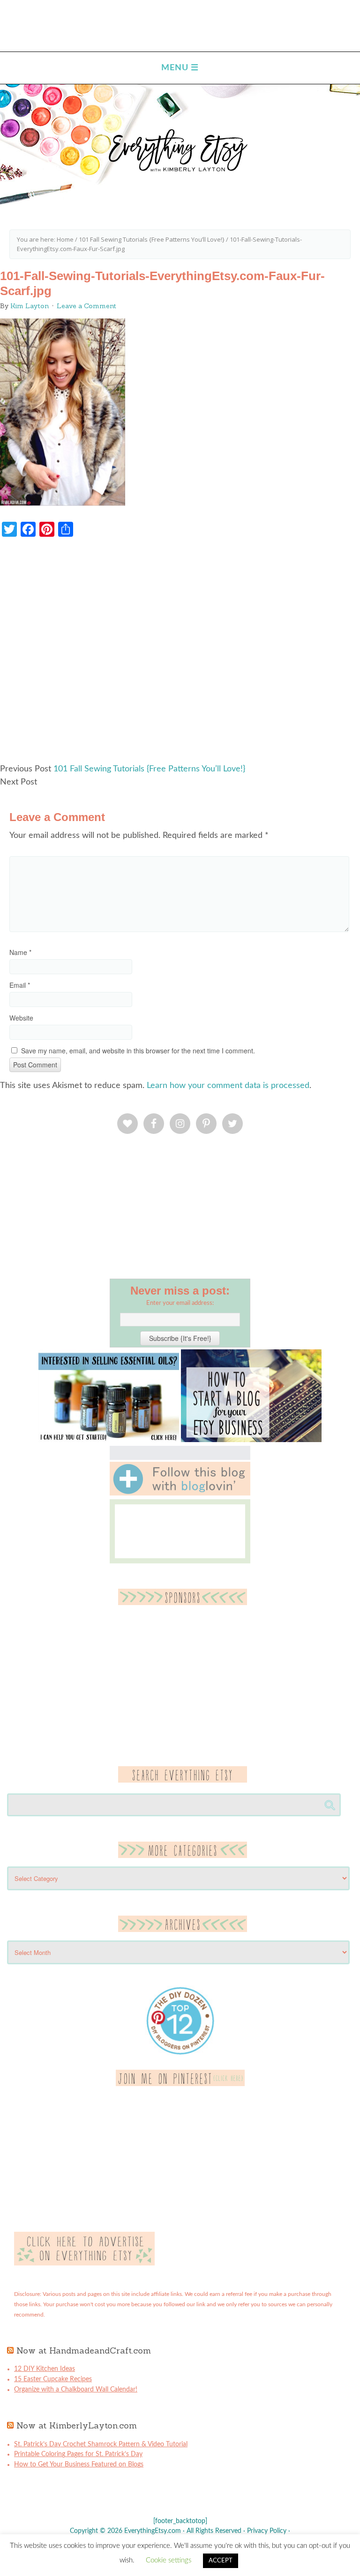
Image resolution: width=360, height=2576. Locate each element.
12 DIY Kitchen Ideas (45, 2369)
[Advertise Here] (84, 2264)
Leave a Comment (86, 306)
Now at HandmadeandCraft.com (84, 2350)
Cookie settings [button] (169, 2560)
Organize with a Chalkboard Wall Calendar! (76, 2390)
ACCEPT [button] (221, 2561)
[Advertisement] (180, 655)
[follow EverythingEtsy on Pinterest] (180, 2084)
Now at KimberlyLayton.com (77, 2425)
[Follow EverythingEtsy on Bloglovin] (180, 1494)
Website (21, 1018)
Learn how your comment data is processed (228, 1086)
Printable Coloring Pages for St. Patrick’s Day (78, 2454)
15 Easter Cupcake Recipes (53, 2379)
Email (20, 985)
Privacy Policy (267, 2531)
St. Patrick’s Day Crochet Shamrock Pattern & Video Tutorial (101, 2444)
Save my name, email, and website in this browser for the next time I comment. (138, 1051)
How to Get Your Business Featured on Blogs (79, 2465)
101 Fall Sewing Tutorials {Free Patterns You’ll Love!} (149, 769)
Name (20, 952)
